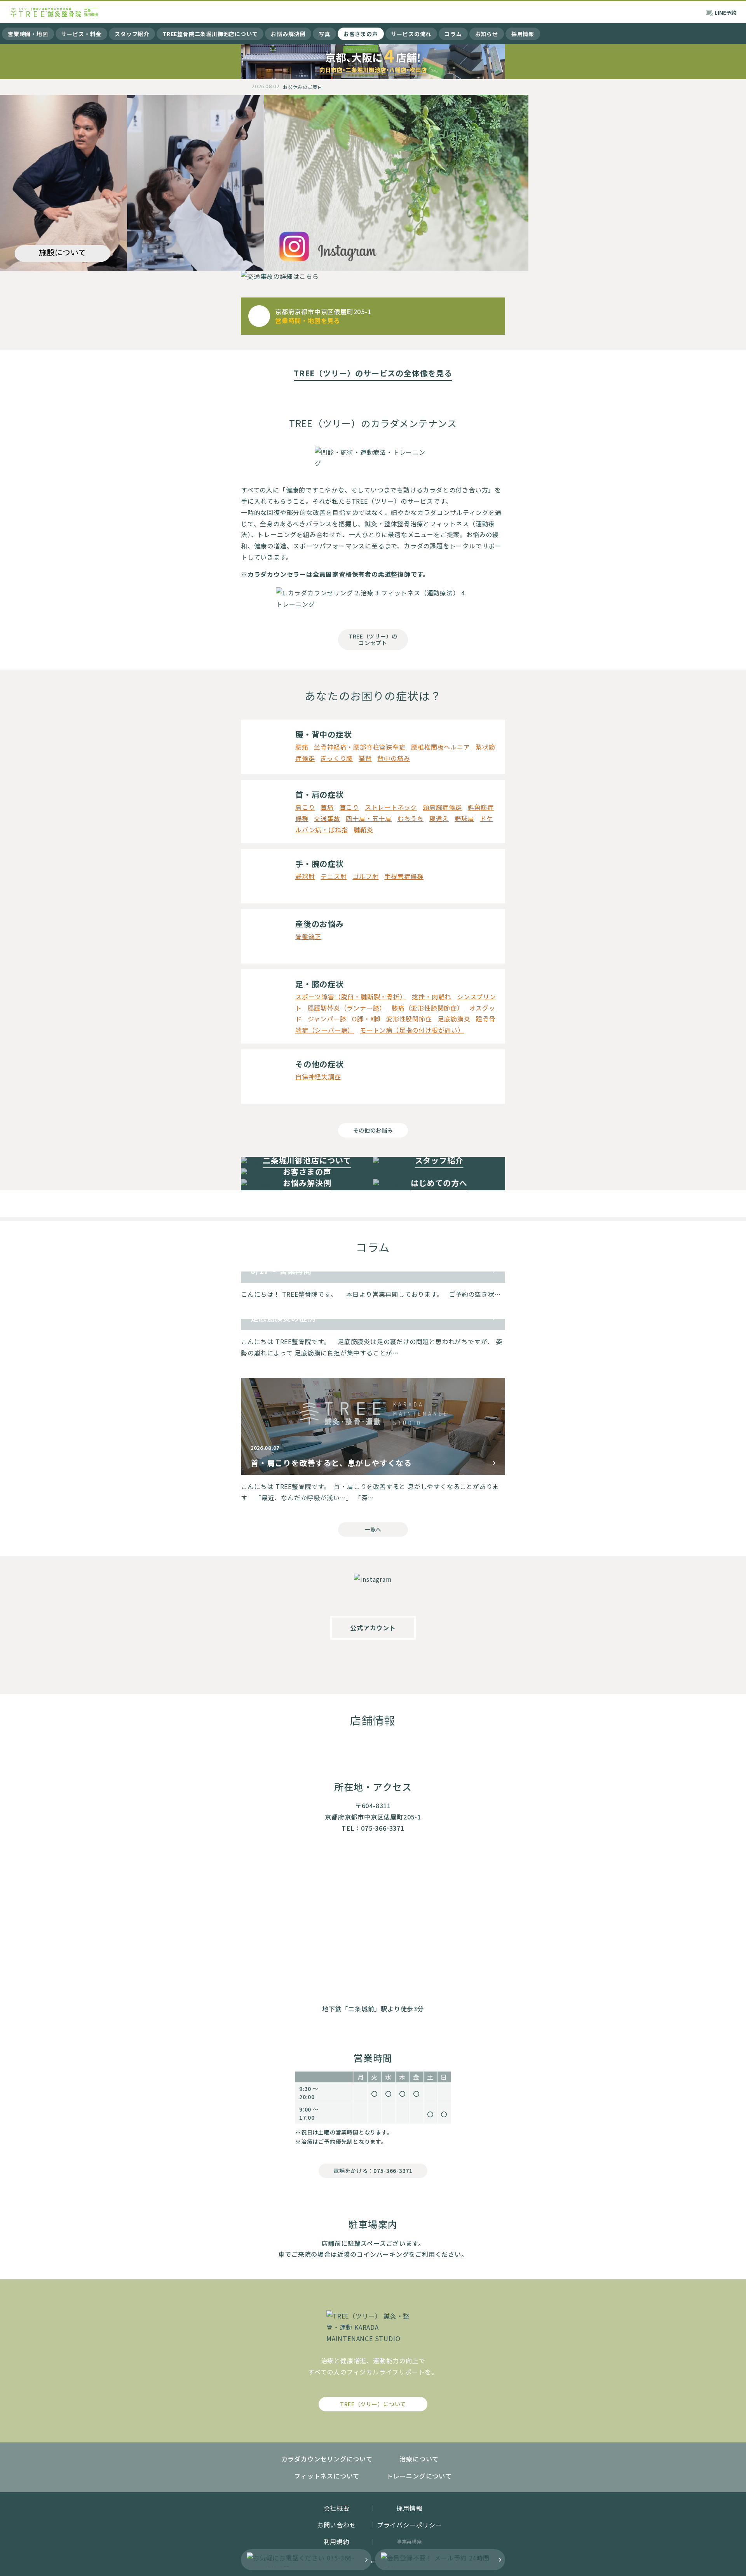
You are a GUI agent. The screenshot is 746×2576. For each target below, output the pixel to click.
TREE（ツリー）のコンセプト (373, 639)
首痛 (327, 807)
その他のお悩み (373, 1130)
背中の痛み (394, 758)
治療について (419, 2459)
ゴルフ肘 (365, 876)
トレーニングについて (419, 2476)
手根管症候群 (404, 876)
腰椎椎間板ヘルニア (440, 747)
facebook (342, 1663)
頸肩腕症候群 (442, 807)
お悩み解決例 (288, 34)
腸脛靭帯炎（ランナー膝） (347, 1008)
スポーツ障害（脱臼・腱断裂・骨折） (351, 997)
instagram (373, 1663)
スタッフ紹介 (132, 34)
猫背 (365, 758)
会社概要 (337, 2508)
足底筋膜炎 (454, 1019)
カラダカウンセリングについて (327, 2459)
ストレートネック (391, 807)
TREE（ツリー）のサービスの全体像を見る (373, 373)
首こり (349, 807)
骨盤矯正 (308, 936)
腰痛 (302, 747)
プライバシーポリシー (410, 2525)
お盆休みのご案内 (303, 87)
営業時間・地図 (28, 34)
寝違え (439, 818)
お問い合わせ (337, 2525)
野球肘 (305, 876)
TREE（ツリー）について (373, 2404)
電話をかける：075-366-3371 (373, 2171)
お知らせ (487, 34)
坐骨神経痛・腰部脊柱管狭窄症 (360, 747)
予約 (725, 13)
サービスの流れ (411, 34)
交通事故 (327, 818)
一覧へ (373, 1529)
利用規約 (337, 2541)
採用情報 (523, 34)
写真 (324, 34)
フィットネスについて (327, 2476)
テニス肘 (334, 876)
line (404, 1663)
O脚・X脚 (366, 1019)
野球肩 (464, 818)
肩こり (305, 807)
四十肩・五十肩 (369, 818)
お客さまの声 (361, 34)
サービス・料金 (82, 34)
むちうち (410, 818)
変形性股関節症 (409, 1019)
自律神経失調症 (318, 1077)
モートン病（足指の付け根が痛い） (412, 1030)
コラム (453, 34)
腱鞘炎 (363, 830)
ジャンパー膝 (327, 1019)
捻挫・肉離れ (431, 997)
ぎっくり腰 (337, 758)
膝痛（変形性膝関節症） (428, 1008)
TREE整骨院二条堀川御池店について (210, 34)
